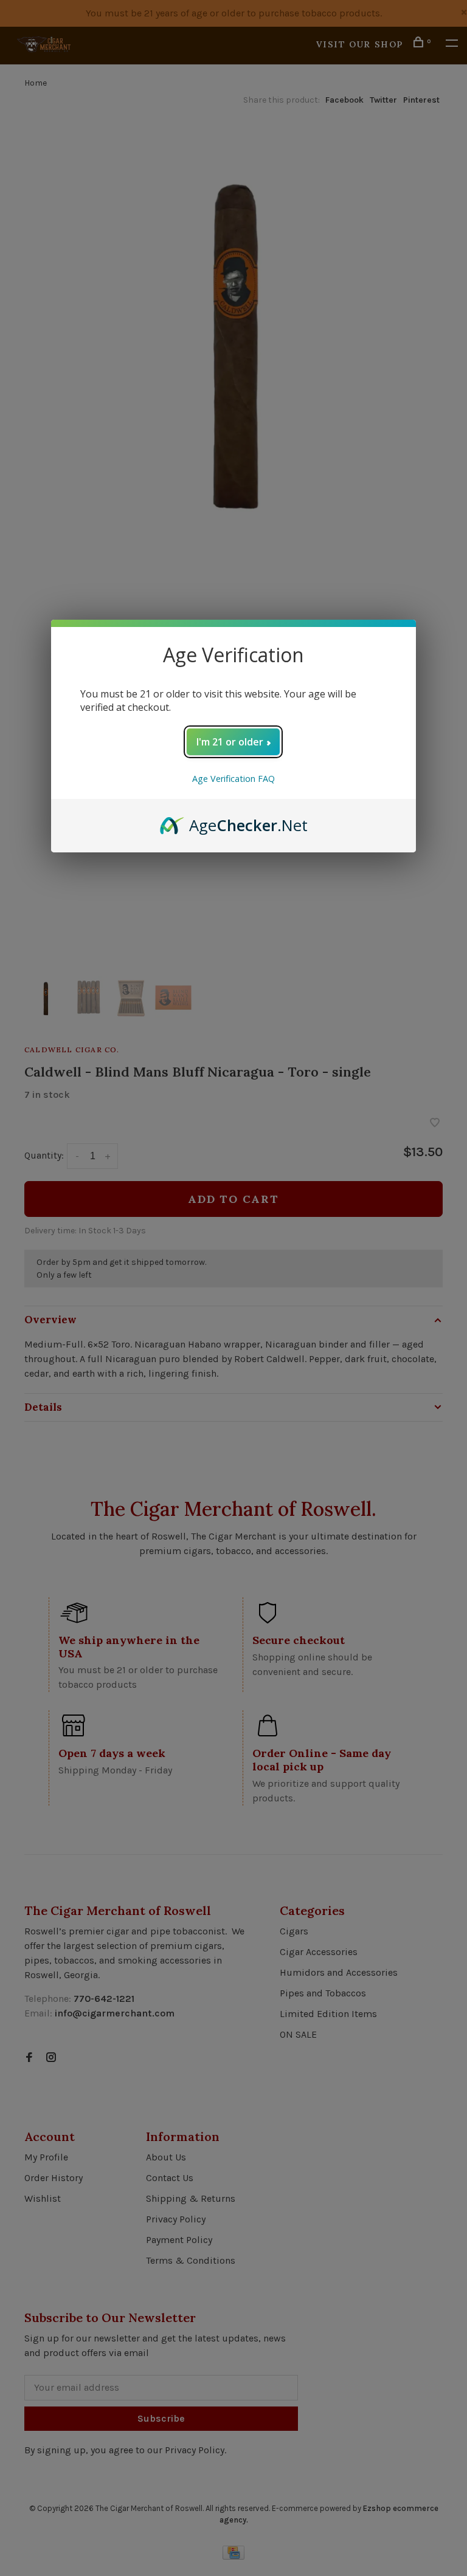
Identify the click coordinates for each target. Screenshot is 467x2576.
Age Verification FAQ (233, 779)
